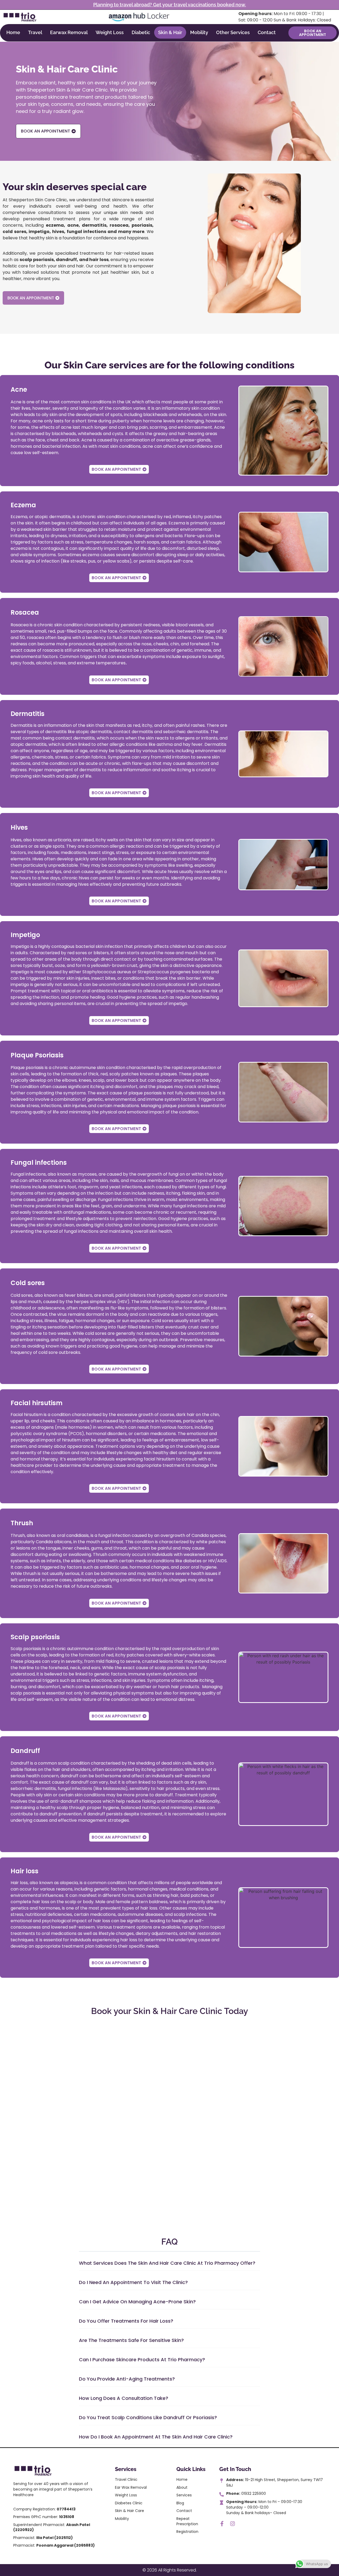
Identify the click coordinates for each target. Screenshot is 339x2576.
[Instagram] (233, 2524)
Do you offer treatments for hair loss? (126, 2321)
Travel (35, 32)
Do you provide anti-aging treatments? (127, 2379)
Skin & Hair (170, 32)
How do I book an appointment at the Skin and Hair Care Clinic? (156, 2437)
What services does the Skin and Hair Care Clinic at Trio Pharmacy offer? (167, 2263)
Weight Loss (110, 32)
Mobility (199, 32)
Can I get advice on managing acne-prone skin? (137, 2302)
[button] (169, 2265)
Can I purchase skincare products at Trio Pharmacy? (142, 2360)
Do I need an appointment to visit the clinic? (133, 2282)
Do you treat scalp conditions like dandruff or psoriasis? (148, 2417)
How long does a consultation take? (124, 2398)
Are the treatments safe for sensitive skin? (131, 2340)
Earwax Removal (69, 32)
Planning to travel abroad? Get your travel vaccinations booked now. (170, 5)
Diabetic (141, 32)
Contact (267, 32)
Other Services (233, 32)
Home (13, 32)
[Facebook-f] (222, 2524)
